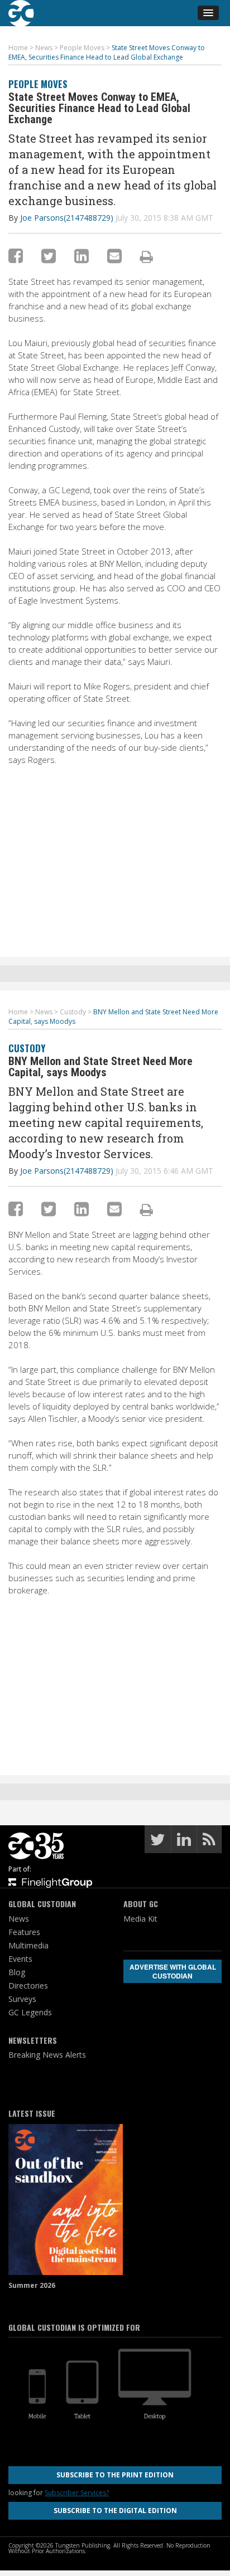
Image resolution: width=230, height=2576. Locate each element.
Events (20, 1959)
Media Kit (140, 1919)
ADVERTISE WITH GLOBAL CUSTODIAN (173, 1971)
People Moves (38, 84)
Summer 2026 (32, 2285)
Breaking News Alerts (47, 2055)
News (19, 1919)
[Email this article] (114, 256)
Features (24, 1932)
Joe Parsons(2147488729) (67, 218)
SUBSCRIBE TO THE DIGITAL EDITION (115, 2511)
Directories (28, 1986)
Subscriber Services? (77, 2493)
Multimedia (28, 1945)
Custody (27, 1048)
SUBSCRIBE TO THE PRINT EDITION (115, 2475)
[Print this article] (147, 256)
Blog (17, 1972)
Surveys (22, 1999)
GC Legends (30, 2012)
